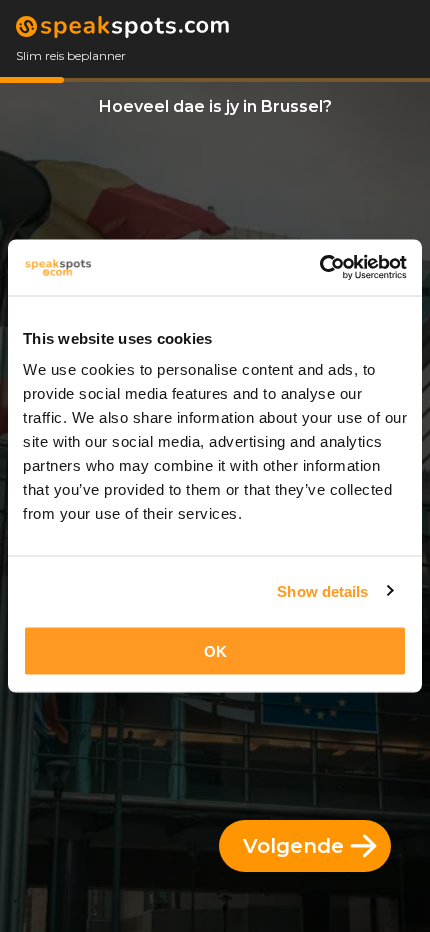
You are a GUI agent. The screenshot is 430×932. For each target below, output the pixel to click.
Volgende (293, 846)
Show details (322, 590)
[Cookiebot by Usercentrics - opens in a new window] (319, 268)
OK (215, 651)
